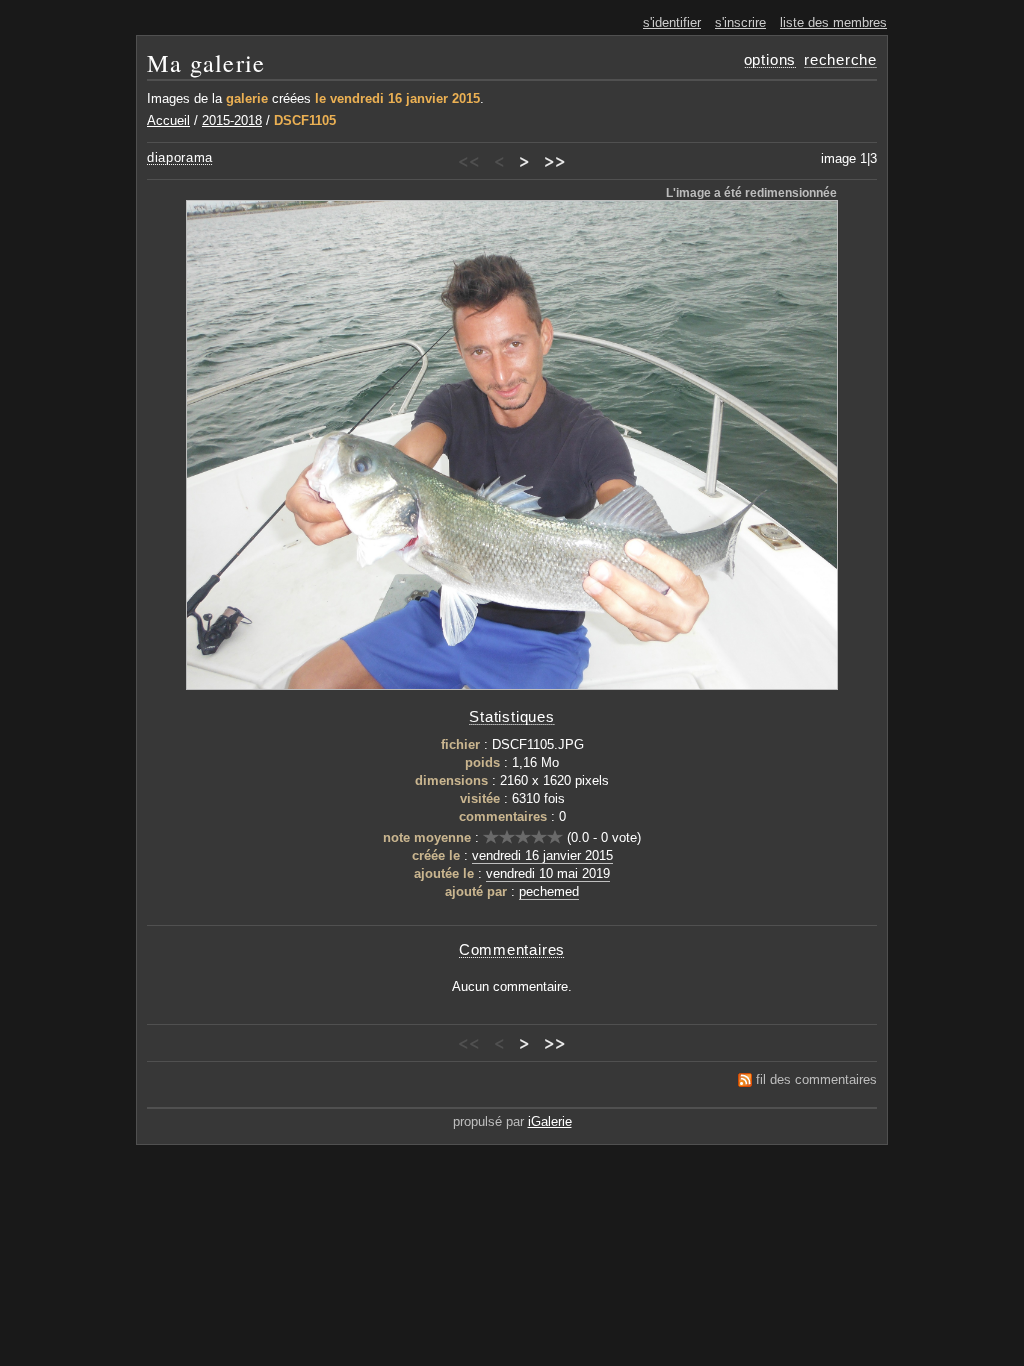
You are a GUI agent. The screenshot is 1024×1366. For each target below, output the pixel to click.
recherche (840, 59)
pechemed (549, 891)
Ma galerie (206, 62)
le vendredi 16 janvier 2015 (397, 98)
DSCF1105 (305, 120)
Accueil (168, 120)
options (770, 59)
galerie (247, 98)
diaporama (180, 157)
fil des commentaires (816, 1079)
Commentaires (512, 949)
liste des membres (833, 22)
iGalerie (550, 1121)
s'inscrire (740, 22)
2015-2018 (232, 120)
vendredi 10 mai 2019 (548, 873)
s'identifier (672, 22)
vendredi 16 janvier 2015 (542, 855)
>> (555, 160)
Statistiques (511, 716)
